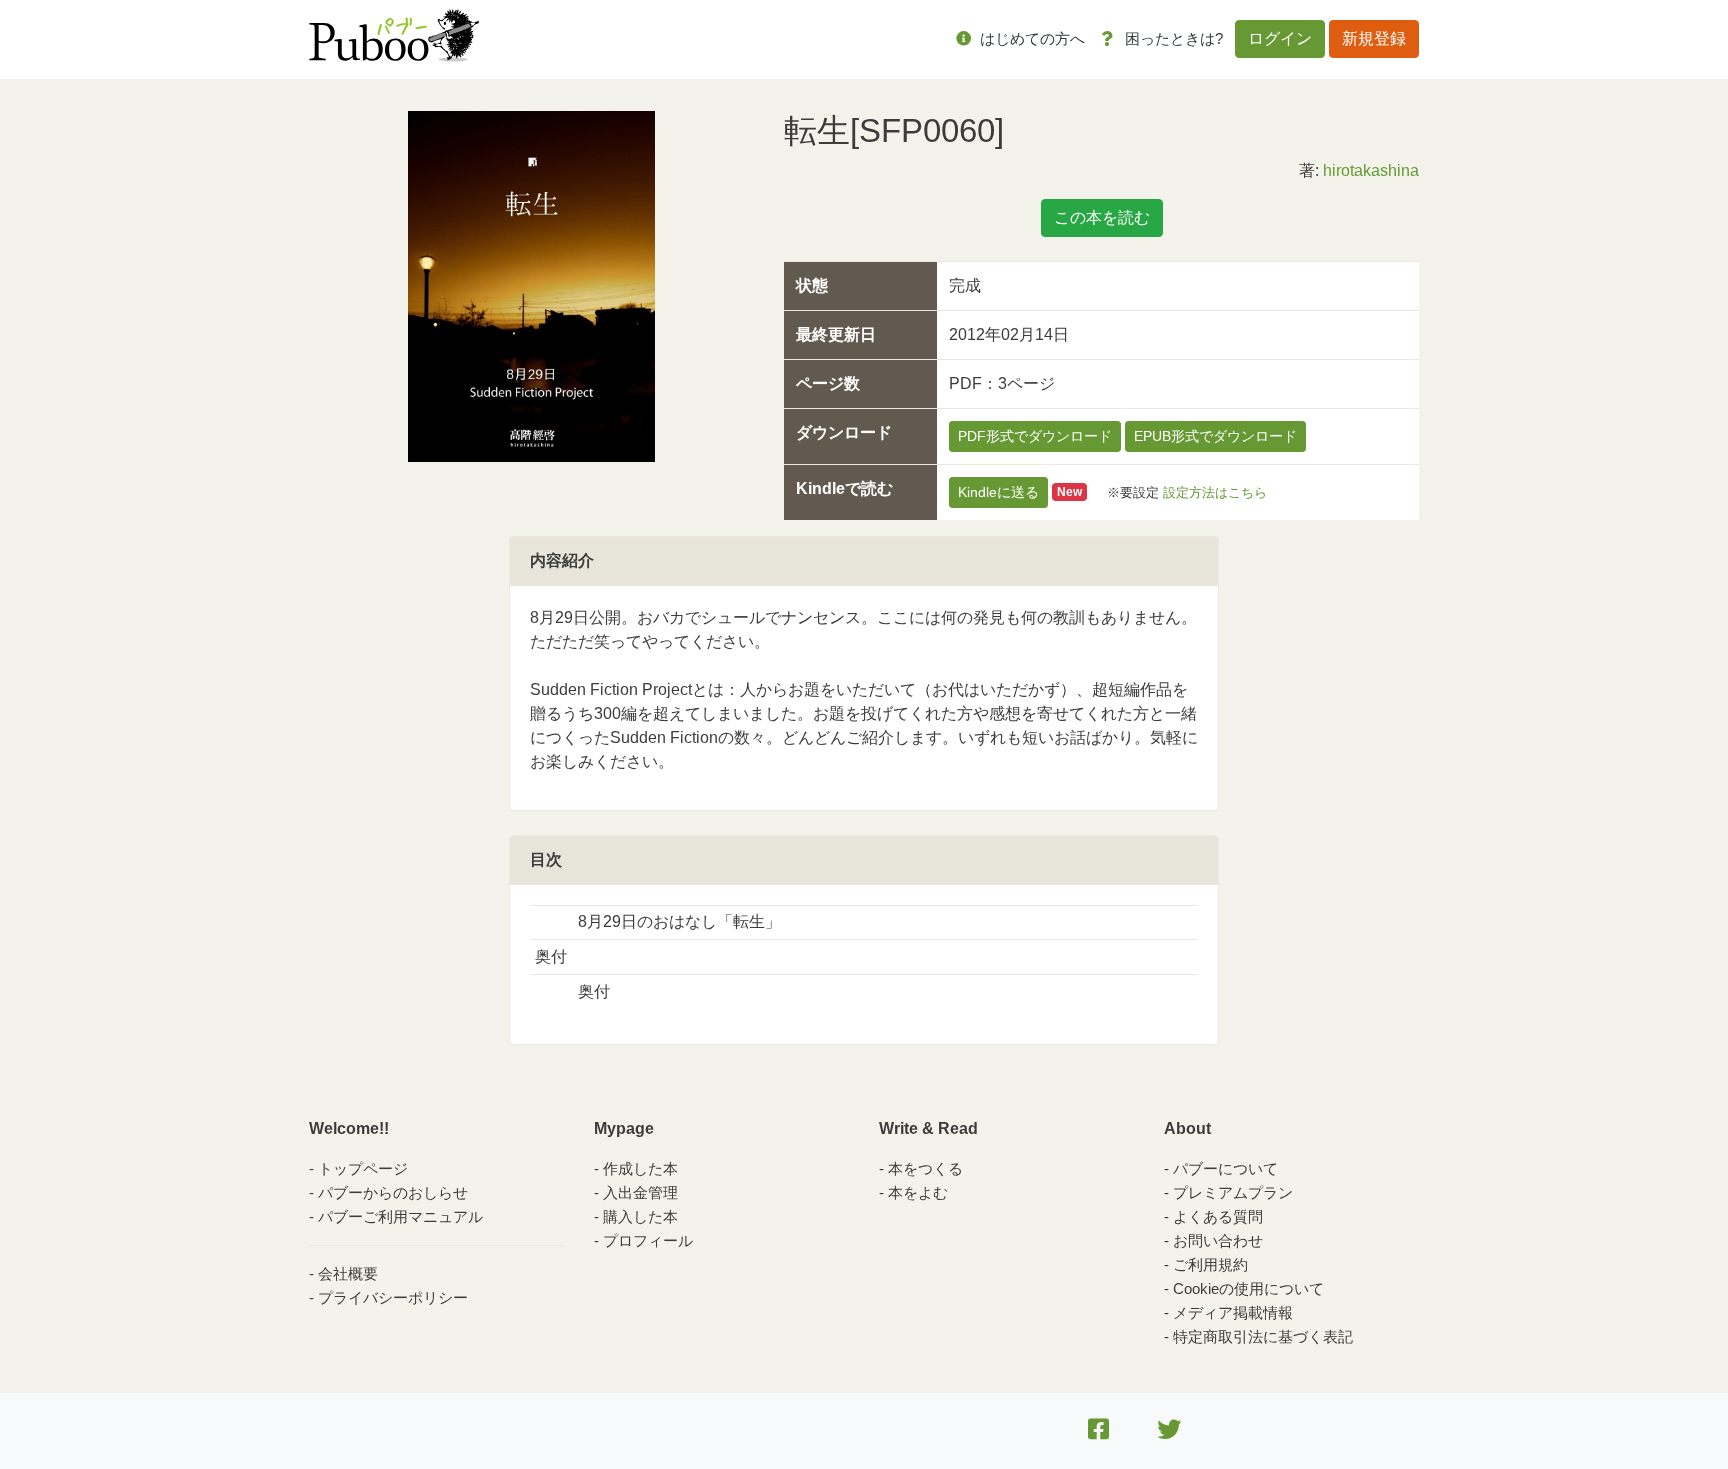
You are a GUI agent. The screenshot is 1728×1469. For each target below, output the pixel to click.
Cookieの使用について (1248, 1288)
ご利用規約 (1210, 1264)
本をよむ (918, 1192)
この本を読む (1102, 217)
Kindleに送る (998, 492)
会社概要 (348, 1273)
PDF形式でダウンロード (1035, 436)
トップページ (363, 1168)
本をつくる (925, 1168)
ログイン (1280, 38)
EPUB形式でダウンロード (1215, 436)
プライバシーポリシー (393, 1297)
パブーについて (1225, 1168)
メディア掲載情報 (1233, 1312)
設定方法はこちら (1215, 491)
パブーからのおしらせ (393, 1192)
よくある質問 (1218, 1216)
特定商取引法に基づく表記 (1263, 1336)
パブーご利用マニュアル (400, 1216)
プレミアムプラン (1233, 1192)
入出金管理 (640, 1192)
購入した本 (640, 1216)
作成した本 (640, 1168)
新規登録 (1374, 38)
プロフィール (648, 1240)
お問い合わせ (1218, 1240)
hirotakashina (1371, 170)
